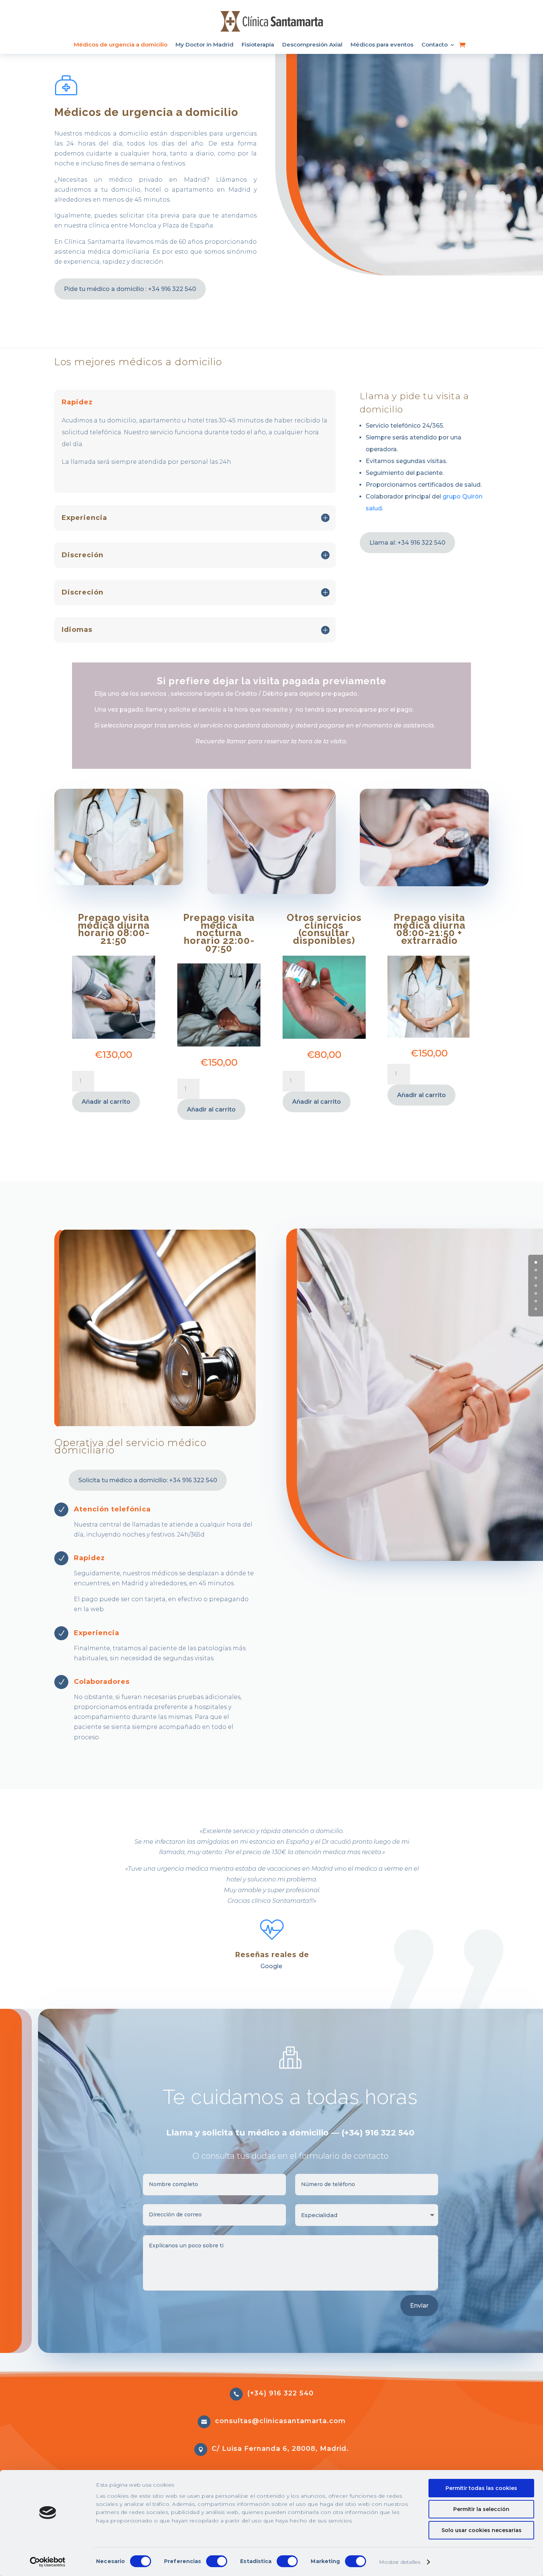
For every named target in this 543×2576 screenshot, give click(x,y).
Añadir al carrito (106, 1102)
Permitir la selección (481, 2509)
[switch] (217, 2561)
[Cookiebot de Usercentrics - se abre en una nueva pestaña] (48, 2562)
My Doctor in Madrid (204, 45)
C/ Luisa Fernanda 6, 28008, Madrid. (280, 2449)
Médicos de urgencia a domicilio (121, 45)
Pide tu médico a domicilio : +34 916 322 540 (130, 289)
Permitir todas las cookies (481, 2488)
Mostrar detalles (400, 2562)
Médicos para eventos (382, 45)
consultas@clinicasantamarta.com (280, 2421)
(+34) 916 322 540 (280, 2393)
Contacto (435, 45)
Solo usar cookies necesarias (481, 2530)
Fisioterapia (258, 45)
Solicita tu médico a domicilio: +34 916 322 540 (148, 1480)
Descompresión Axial (312, 45)
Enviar (419, 2306)
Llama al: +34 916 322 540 (407, 543)
